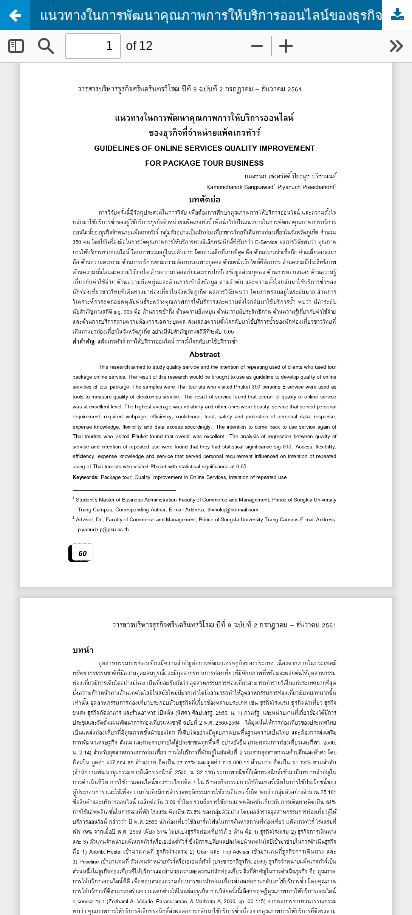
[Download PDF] (397, 15)
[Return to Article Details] (15, 15)
